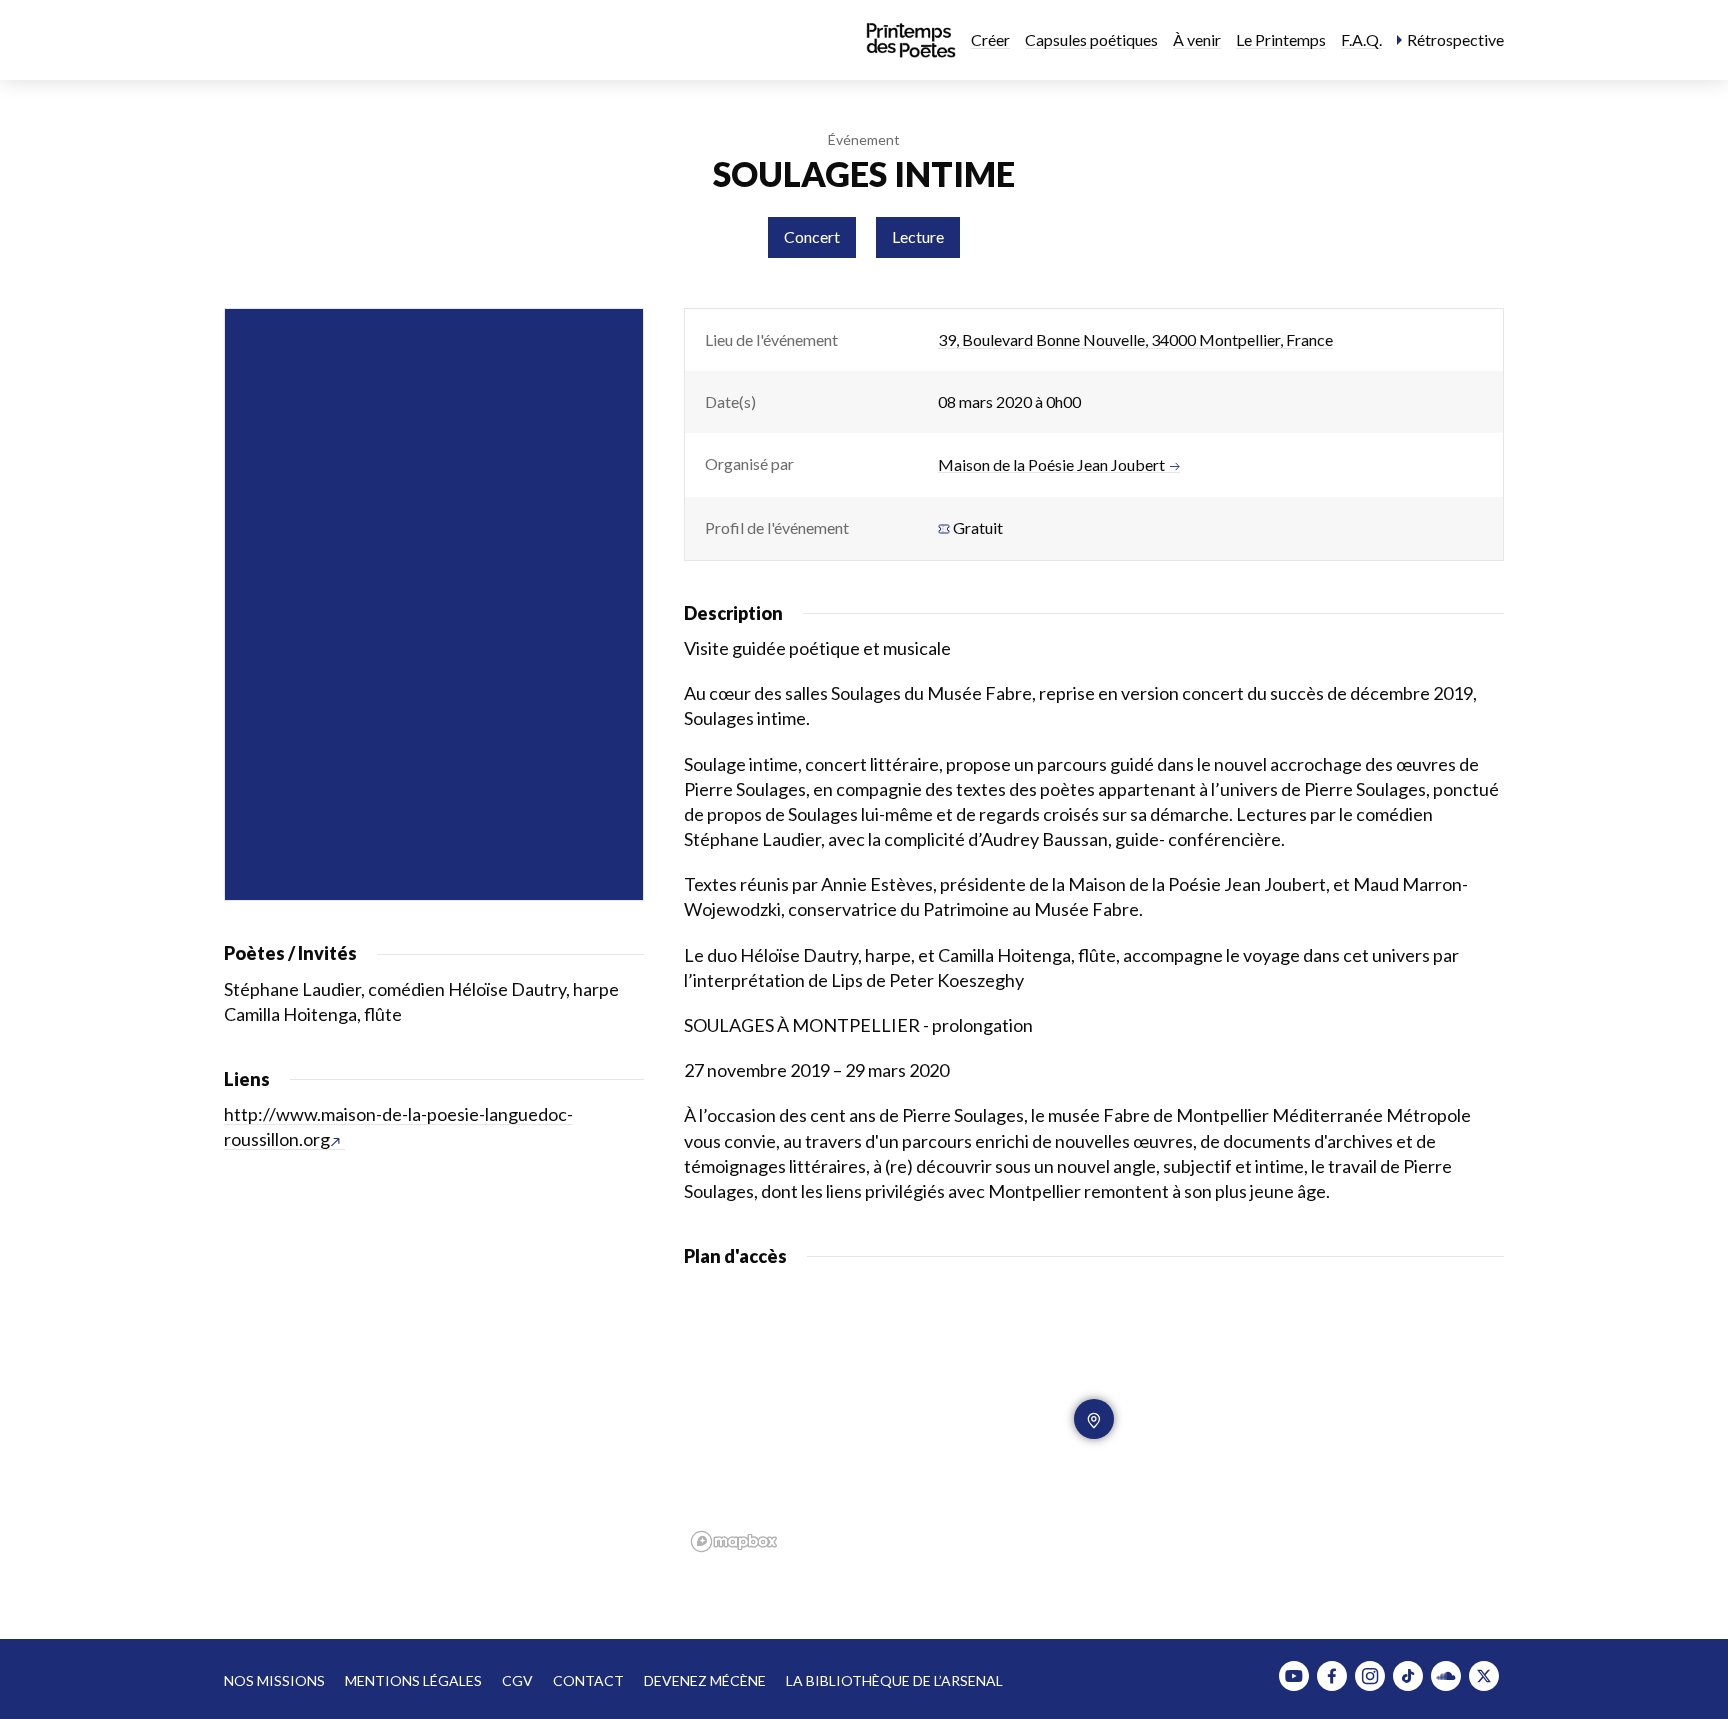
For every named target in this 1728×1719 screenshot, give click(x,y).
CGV (517, 1680)
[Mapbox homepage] (734, 1541)
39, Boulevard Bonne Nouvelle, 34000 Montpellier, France (1135, 339)
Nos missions (274, 1680)
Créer (990, 39)
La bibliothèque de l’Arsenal (894, 1680)
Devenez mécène (705, 1680)
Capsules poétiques (1091, 39)
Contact (588, 1680)
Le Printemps (1281, 39)
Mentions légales (413, 1680)
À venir (1197, 39)
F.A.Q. (1361, 39)
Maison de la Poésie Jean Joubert (1051, 465)
